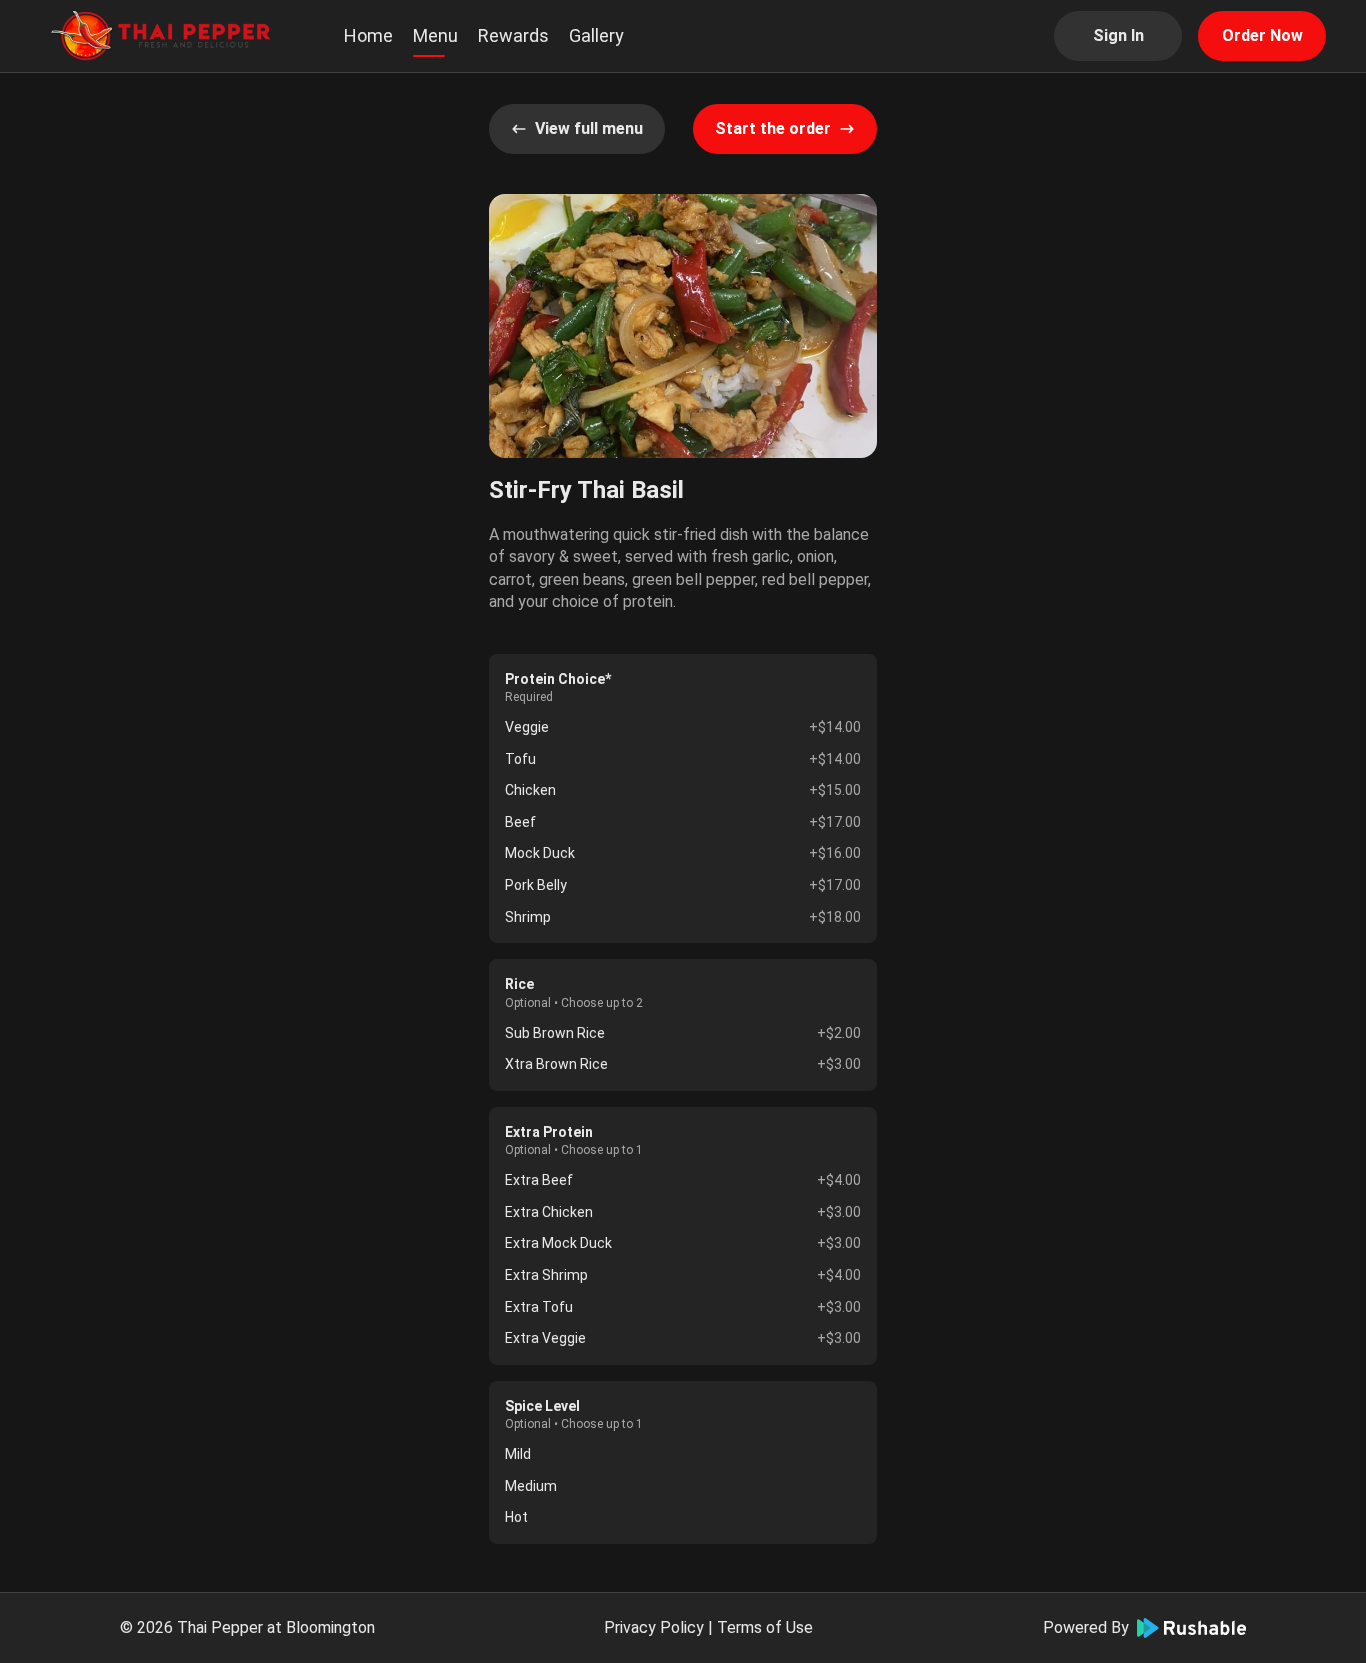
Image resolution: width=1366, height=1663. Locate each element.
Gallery (596, 35)
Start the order (773, 128)
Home (368, 35)
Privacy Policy (654, 1627)
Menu (435, 35)
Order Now (1262, 35)
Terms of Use (765, 1627)
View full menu (589, 128)
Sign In (1118, 35)
